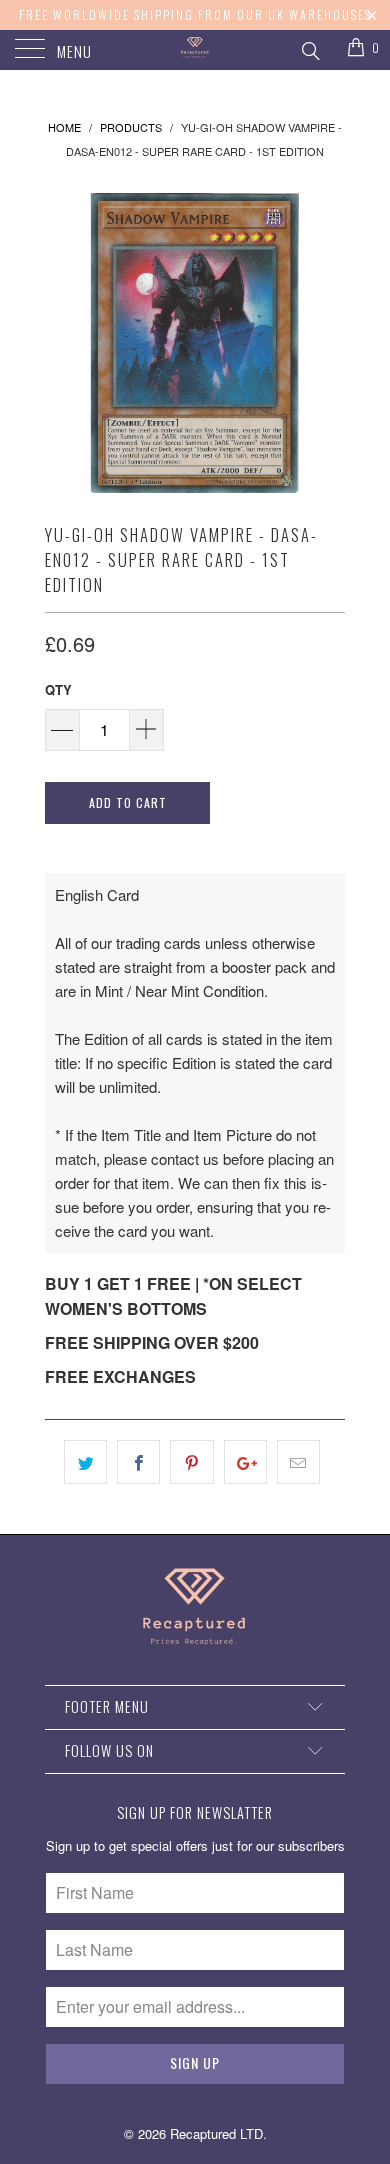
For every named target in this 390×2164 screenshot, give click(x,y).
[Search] (309, 48)
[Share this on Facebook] (138, 1462)
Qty (58, 689)
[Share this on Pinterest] (191, 1462)
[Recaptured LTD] (195, 50)
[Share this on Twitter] (85, 1462)
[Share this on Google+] (245, 1462)
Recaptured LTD (216, 2133)
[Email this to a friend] (298, 1462)
